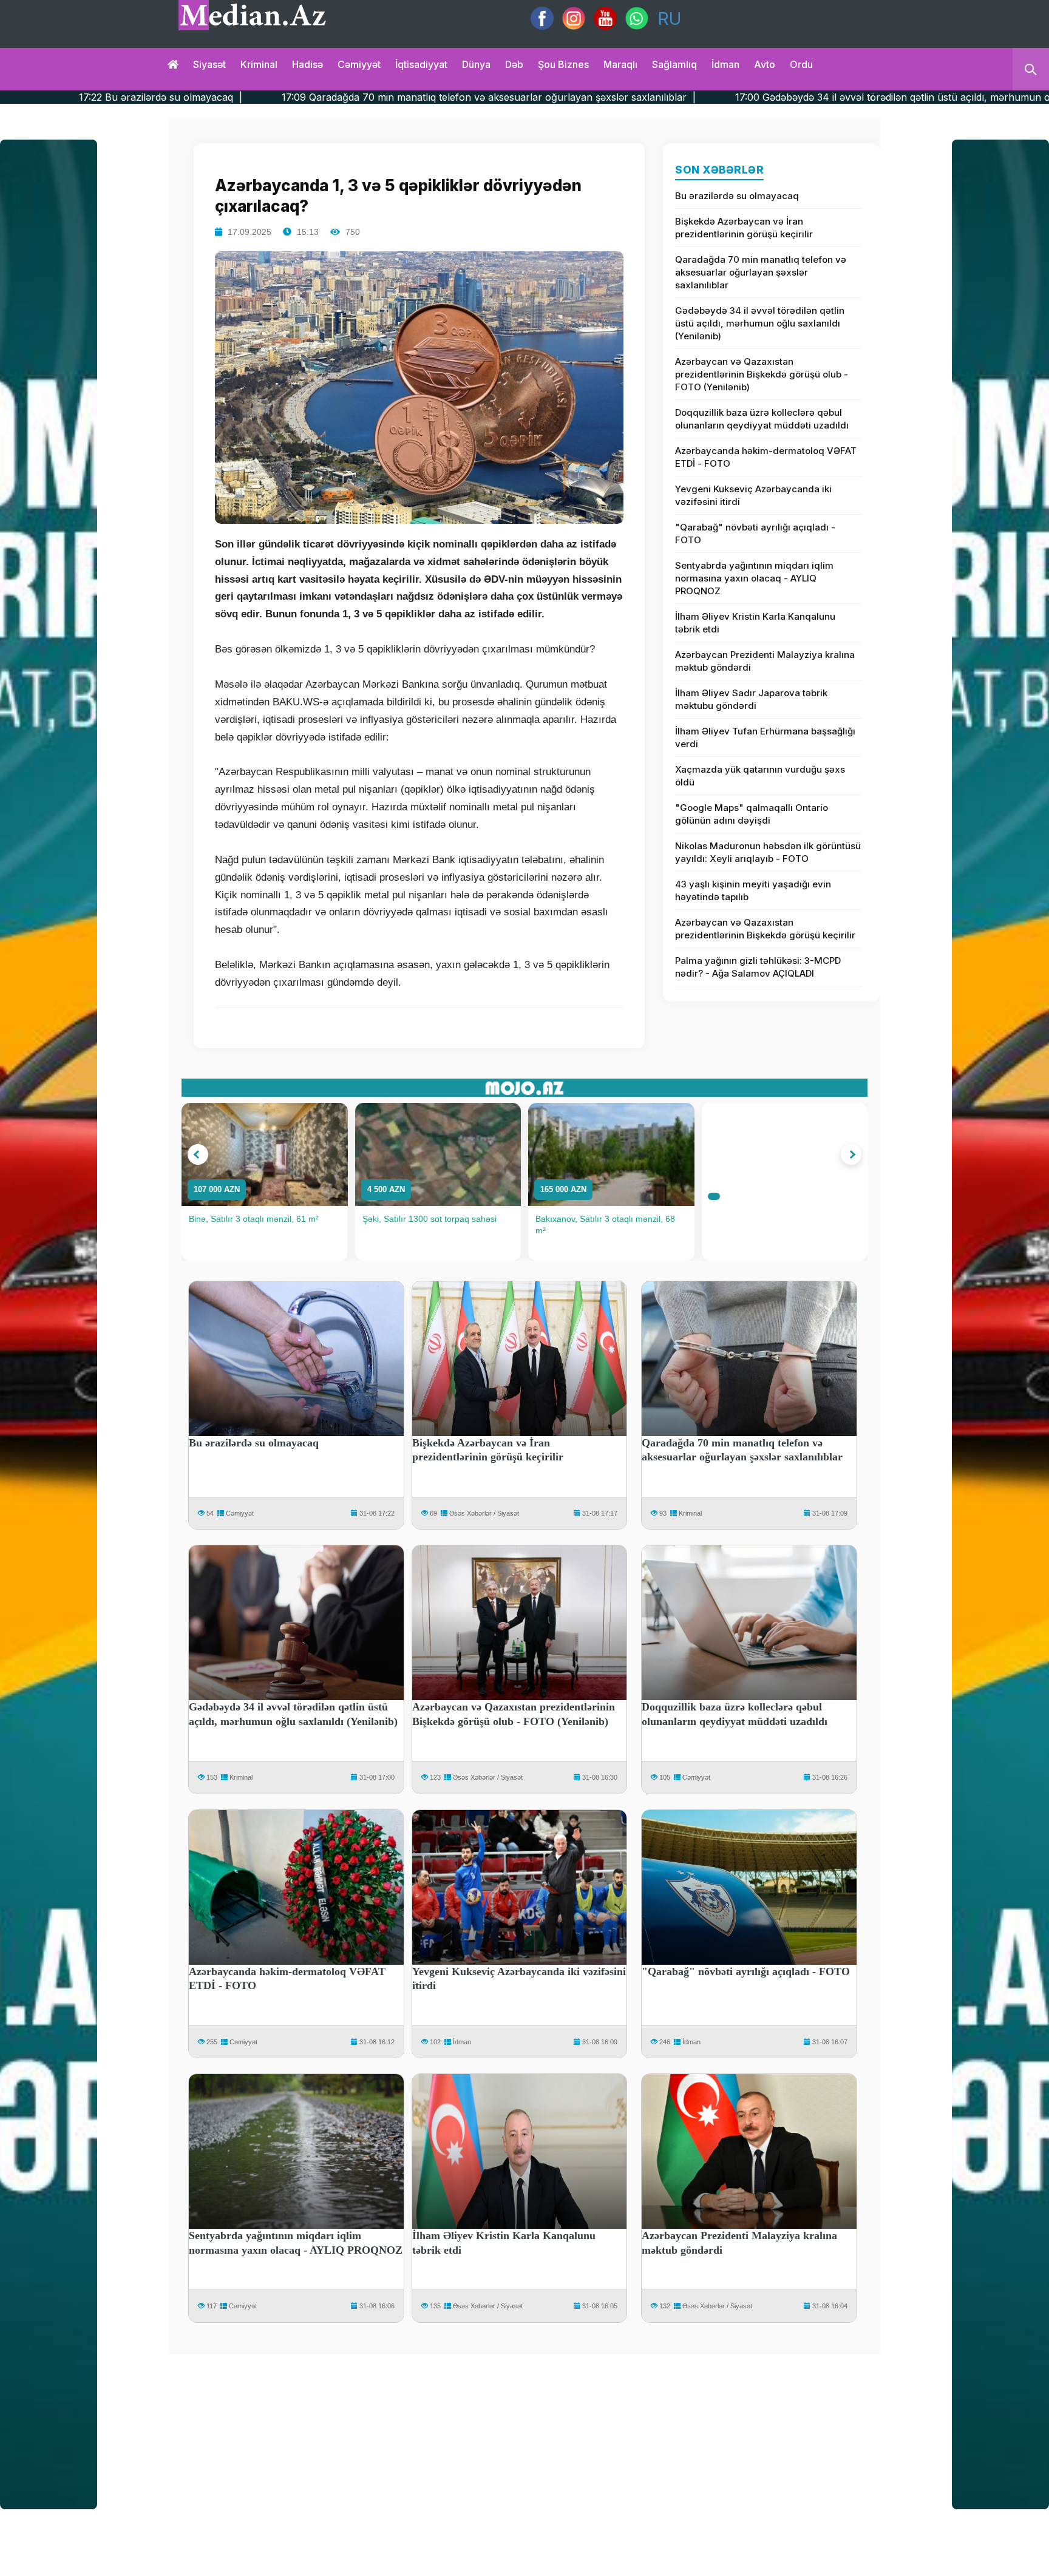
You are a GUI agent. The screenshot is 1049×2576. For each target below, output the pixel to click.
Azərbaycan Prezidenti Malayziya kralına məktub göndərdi (765, 661)
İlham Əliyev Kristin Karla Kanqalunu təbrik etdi (755, 623)
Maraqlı (620, 64)
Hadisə (307, 64)
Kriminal (259, 64)
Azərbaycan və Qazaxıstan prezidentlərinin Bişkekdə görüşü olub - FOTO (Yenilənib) (762, 374)
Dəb (514, 64)
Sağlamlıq (674, 64)
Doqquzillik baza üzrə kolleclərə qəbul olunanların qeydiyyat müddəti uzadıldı (762, 419)
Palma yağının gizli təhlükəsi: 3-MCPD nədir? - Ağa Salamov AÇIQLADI (758, 967)
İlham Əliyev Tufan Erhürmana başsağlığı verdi (765, 737)
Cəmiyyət (359, 64)
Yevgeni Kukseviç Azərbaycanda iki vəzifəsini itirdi (753, 495)
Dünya (476, 64)
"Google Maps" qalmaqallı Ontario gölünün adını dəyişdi (752, 814)
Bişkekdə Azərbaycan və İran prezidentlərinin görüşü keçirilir (744, 228)
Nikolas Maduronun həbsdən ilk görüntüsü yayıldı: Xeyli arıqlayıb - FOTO (768, 852)
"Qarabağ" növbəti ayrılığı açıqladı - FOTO (755, 534)
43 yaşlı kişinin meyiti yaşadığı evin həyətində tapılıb (753, 890)
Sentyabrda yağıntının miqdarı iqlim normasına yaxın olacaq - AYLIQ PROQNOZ (754, 578)
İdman (725, 64)
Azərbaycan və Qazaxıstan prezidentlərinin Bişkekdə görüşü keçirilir (765, 929)
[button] (198, 1154)
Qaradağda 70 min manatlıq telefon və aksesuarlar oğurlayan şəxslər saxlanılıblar (761, 272)
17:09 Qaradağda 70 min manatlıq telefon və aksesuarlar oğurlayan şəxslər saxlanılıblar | (260, 97)
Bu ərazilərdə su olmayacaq (737, 196)
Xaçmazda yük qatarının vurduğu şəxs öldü (760, 776)
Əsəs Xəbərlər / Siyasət (484, 1513)
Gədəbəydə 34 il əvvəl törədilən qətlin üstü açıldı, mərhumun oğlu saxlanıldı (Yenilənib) (760, 323)
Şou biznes (563, 64)
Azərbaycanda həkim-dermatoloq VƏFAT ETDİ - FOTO (766, 457)
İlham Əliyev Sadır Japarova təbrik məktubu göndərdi (751, 699)
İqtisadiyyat (421, 64)
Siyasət (209, 64)
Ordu (801, 64)
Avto (765, 64)
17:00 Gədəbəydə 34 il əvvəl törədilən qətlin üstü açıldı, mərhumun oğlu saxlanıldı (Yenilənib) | (725, 97)
